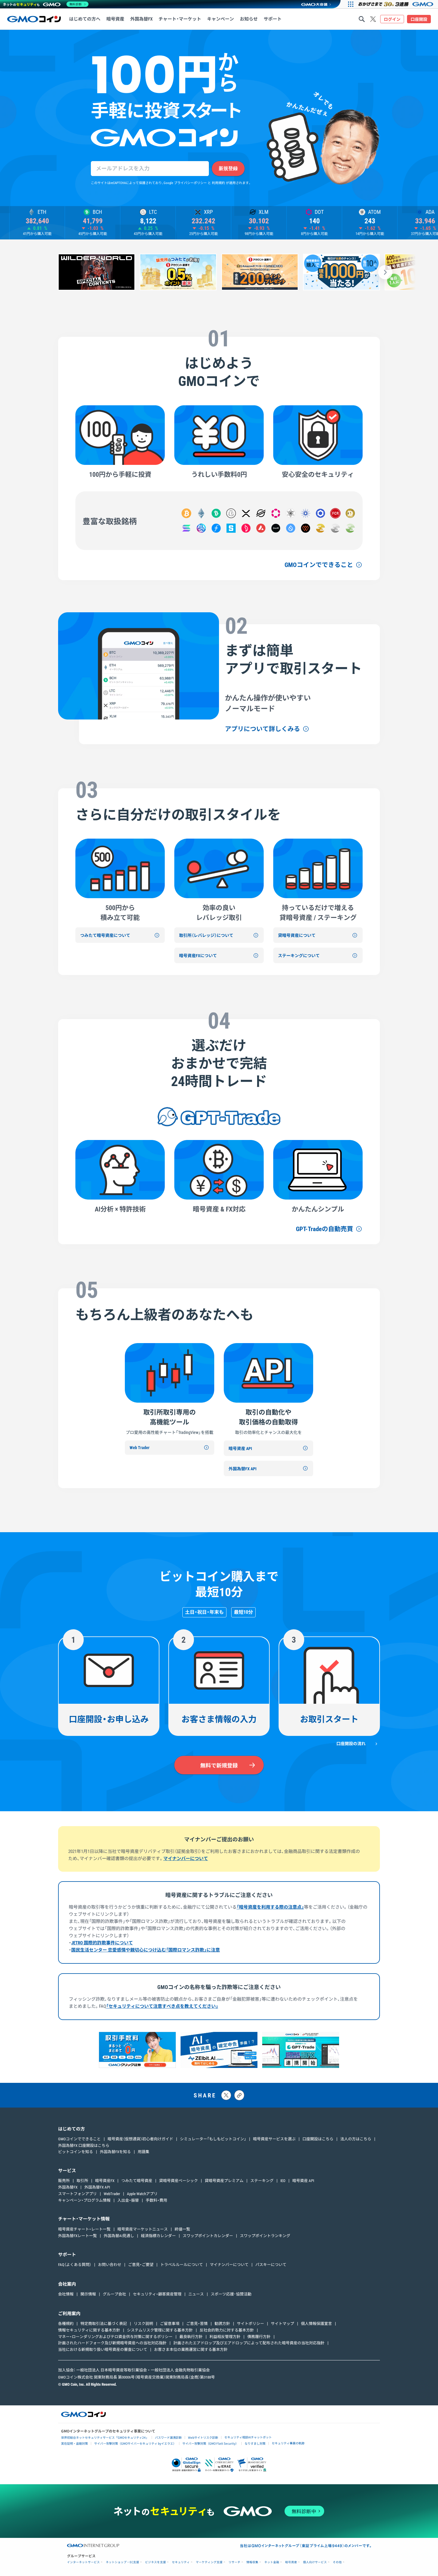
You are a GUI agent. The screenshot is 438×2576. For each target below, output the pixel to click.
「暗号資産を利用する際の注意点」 (270, 1907)
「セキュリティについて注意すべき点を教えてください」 (162, 2006)
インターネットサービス (83, 2562)
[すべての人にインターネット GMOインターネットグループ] (396, 4)
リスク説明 (143, 2324)
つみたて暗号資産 (137, 2181)
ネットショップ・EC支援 (122, 2562)
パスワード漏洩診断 (168, 2437)
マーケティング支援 (209, 2562)
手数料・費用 (156, 2200)
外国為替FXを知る (115, 2152)
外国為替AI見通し (119, 2236)
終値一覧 (182, 2229)
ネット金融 (272, 2562)
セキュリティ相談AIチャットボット (248, 2437)
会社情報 (66, 2294)
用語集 (143, 2152)
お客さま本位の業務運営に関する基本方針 (191, 2350)
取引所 (82, 2181)
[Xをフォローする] (373, 19)
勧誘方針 (222, 2324)
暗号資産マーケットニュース (143, 2229)
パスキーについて (271, 2265)
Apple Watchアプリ (142, 2194)
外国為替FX (68, 2187)
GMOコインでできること (319, 565)
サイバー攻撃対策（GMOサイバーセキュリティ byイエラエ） (135, 2443)
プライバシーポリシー (190, 183)
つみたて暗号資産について (105, 935)
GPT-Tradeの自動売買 (324, 1229)
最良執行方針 (191, 2337)
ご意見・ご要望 (141, 2265)
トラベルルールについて (182, 2265)
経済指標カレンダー (158, 2236)
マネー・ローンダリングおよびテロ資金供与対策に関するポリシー (115, 2337)
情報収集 (252, 2562)
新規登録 (228, 168)
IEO (283, 2181)
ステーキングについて (299, 956)
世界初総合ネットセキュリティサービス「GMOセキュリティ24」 (105, 2437)
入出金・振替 (128, 2200)
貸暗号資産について (297, 935)
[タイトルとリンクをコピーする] (239, 2095)
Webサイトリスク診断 (203, 2437)
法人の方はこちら (356, 2139)
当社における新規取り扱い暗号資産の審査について (103, 2350)
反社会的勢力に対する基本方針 (227, 2330)
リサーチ (234, 2562)
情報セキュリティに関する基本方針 (89, 2330)
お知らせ (249, 19)
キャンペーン (220, 19)
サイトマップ (282, 2324)
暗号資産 (291, 2562)
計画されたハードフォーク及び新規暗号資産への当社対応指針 (112, 2343)
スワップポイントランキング (265, 2236)
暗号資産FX (105, 2181)
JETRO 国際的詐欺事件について (102, 1943)
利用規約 (218, 183)
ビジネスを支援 (156, 2562)
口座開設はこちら (318, 2139)
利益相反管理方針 (225, 2337)
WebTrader (112, 2194)
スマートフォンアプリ (77, 2194)
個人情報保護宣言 (316, 2324)
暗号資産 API (240, 1449)
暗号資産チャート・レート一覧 (84, 2229)
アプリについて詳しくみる (263, 729)
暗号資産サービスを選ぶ (274, 2139)
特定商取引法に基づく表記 (104, 2324)
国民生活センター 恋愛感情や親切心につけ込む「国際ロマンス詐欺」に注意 (146, 1950)
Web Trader (140, 1448)
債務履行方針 (259, 2337)
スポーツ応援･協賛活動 (231, 2294)
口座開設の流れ (351, 1744)
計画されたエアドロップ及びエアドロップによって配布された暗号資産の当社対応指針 (249, 2343)
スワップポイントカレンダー (208, 2236)
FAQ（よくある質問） (75, 2265)
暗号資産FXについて (198, 956)
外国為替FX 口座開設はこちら (84, 2146)
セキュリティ (181, 2562)
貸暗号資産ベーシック (178, 2181)
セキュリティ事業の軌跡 (288, 2443)
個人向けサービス (315, 2562)
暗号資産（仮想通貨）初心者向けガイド (140, 2139)
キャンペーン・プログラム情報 (84, 2200)
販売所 (64, 2181)
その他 (337, 2562)
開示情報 (88, 2294)
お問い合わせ (110, 2265)
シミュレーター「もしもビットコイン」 (213, 2139)
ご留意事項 (170, 2324)
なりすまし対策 (255, 2443)
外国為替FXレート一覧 (77, 2236)
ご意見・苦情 (197, 2324)
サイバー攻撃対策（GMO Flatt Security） (210, 2443)
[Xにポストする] (226, 2095)
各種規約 (66, 2324)
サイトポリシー (250, 2324)
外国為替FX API (243, 1469)
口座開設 (419, 19)
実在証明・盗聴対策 (74, 2443)
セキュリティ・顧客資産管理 (157, 2294)
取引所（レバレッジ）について (206, 935)
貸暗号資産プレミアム (224, 2181)
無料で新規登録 (219, 1766)
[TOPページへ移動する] (34, 19)
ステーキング (262, 2181)
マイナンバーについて (186, 1859)
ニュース (196, 2294)
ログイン (392, 19)
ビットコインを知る (76, 2152)
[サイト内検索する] (362, 19)
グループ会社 (114, 2294)
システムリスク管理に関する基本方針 (160, 2330)
